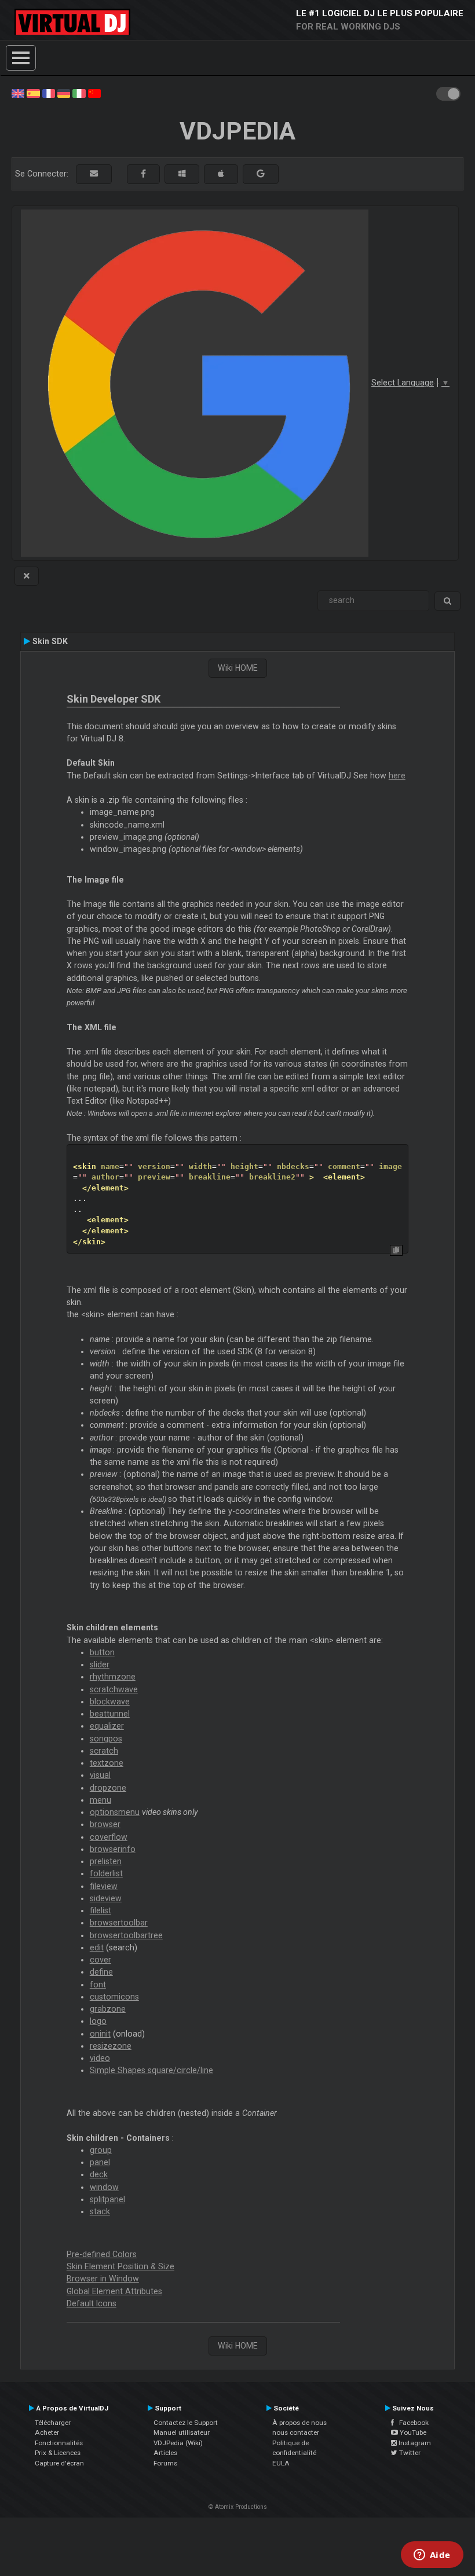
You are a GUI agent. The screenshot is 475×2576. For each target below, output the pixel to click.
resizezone (111, 2046)
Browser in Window (103, 2279)
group (101, 2150)
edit (97, 1947)
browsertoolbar (119, 1923)
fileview (104, 1886)
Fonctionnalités (59, 2443)
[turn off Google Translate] (27, 576)
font (98, 1985)
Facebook (411, 2423)
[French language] (49, 93)
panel (100, 2162)
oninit (100, 2034)
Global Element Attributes (114, 2291)
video (100, 2058)
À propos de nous (299, 2423)
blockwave (110, 1702)
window (104, 2187)
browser (105, 1824)
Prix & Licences (58, 2453)
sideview (106, 1898)
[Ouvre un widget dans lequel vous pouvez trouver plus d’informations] (432, 2556)
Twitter (409, 2453)
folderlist (106, 1873)
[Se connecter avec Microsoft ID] (182, 174)
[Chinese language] (94, 93)
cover (101, 1960)
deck (99, 2174)
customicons (114, 1997)
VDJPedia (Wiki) (178, 2443)
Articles (165, 2453)
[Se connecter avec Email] (94, 174)
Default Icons (92, 2303)
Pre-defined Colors (102, 2254)
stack (100, 2211)
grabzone (108, 2009)
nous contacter (296, 2432)
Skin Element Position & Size (120, 2266)
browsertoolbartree (126, 1935)
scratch (104, 1751)
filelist (101, 1910)
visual (100, 1775)
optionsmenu (115, 1812)
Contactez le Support (186, 2423)
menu (101, 1800)
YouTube (412, 2432)
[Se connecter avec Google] (261, 174)
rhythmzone (113, 1677)
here (397, 776)
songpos (106, 1739)
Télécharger (53, 2423)
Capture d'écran (59, 2463)
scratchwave (114, 1689)
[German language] (64, 93)
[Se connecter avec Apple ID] (221, 174)
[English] (18, 93)
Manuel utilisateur (182, 2432)
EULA (281, 2463)
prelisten (106, 1861)
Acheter (47, 2432)
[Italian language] (79, 93)
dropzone (108, 1788)
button (102, 1652)
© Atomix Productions (238, 2507)
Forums (165, 2463)
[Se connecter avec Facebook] (143, 174)
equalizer (107, 1726)
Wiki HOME (238, 668)
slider (100, 1664)
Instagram (414, 2443)
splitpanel (107, 2199)
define (101, 1972)
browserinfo (113, 1849)
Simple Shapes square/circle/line (151, 2070)
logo (98, 2021)
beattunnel (110, 1714)
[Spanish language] (33, 93)
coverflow (109, 1837)
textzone (107, 1763)
